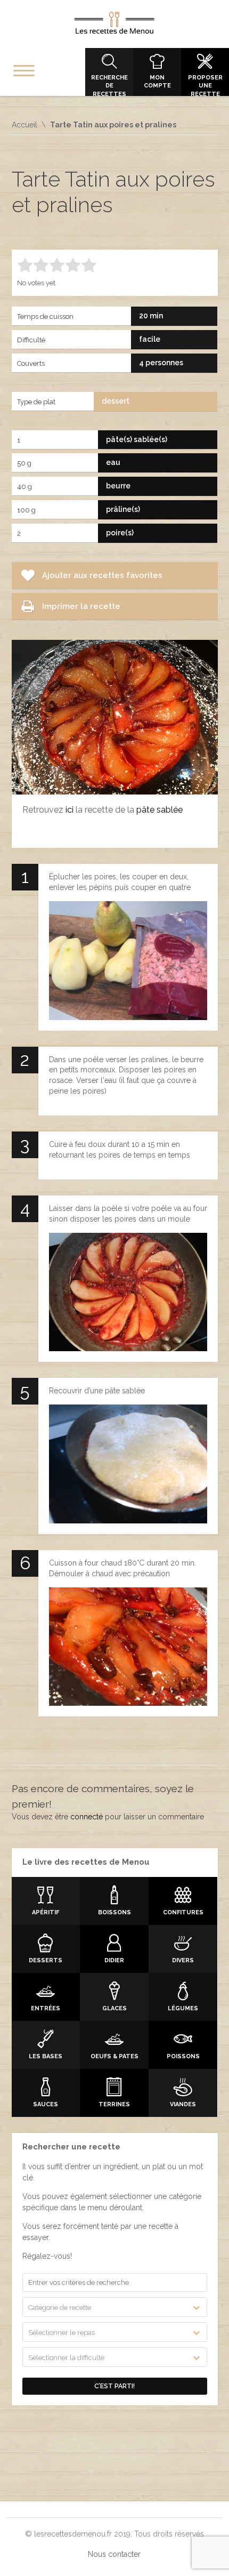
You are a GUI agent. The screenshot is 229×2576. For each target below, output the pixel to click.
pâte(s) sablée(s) (137, 439)
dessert (116, 401)
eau (113, 462)
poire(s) (120, 533)
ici (69, 810)
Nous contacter (114, 2554)
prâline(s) (123, 509)
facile (150, 339)
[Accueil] (114, 25)
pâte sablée (160, 810)
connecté (87, 1817)
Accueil (24, 125)
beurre (118, 486)
